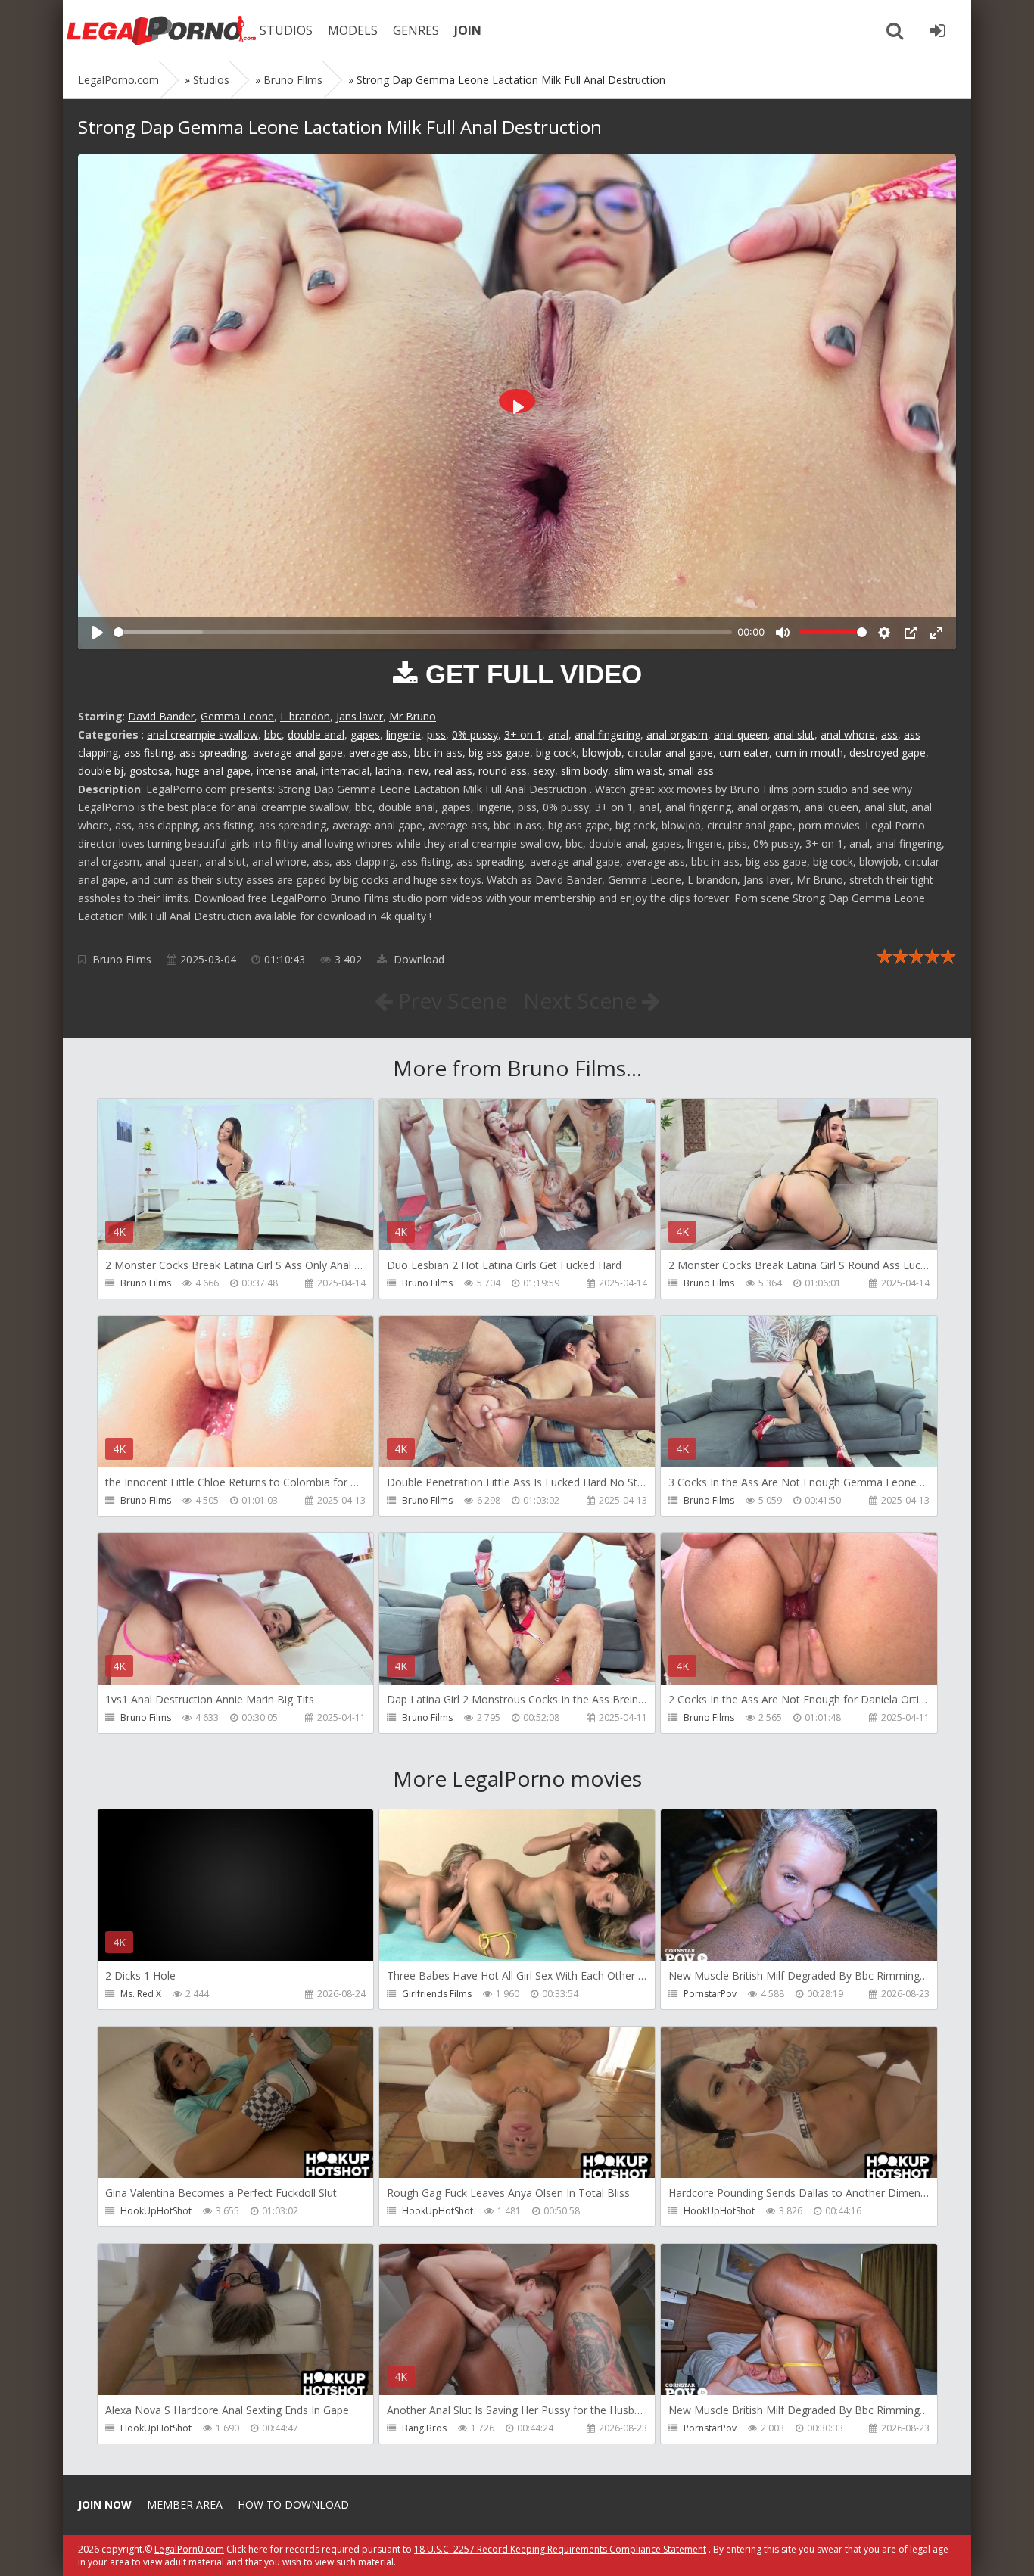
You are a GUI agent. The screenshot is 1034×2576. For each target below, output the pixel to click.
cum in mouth (809, 753)
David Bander (161, 716)
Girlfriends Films (437, 1994)
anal (558, 734)
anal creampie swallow (202, 734)
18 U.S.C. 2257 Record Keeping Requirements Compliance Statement (560, 2549)
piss (436, 734)
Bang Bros (424, 2428)
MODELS (353, 30)
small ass (691, 771)
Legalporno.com (161, 30)
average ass (378, 753)
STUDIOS (286, 30)
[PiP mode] (911, 633)
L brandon (305, 716)
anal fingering (607, 734)
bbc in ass (438, 753)
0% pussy (475, 734)
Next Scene (582, 1000)
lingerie (403, 734)
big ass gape (499, 753)
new (418, 771)
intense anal (286, 771)
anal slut (794, 734)
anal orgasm (677, 734)
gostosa (149, 771)
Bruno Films (122, 959)
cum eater (744, 753)
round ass (503, 771)
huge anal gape (213, 771)
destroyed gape (888, 753)
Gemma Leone (237, 716)
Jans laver (360, 716)
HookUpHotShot (156, 2211)
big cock (556, 753)
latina (389, 771)
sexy (544, 771)
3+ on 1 (523, 734)
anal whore (848, 734)
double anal (316, 734)
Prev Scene (450, 1000)
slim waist (638, 771)
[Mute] (783, 633)
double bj (101, 771)
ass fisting (149, 753)
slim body (584, 771)
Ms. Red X (141, 1994)
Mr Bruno (413, 716)
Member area (185, 2504)
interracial (346, 771)
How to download (293, 2504)
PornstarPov (710, 1994)
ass (889, 734)
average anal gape (298, 753)
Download (417, 959)
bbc (273, 734)
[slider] (423, 632)
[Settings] (884, 633)
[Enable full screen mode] (936, 633)
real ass (453, 771)
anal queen (741, 734)
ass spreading (213, 753)
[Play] (98, 633)
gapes (365, 734)
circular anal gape (670, 753)
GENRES (416, 30)
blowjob (602, 753)
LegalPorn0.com (189, 2549)
